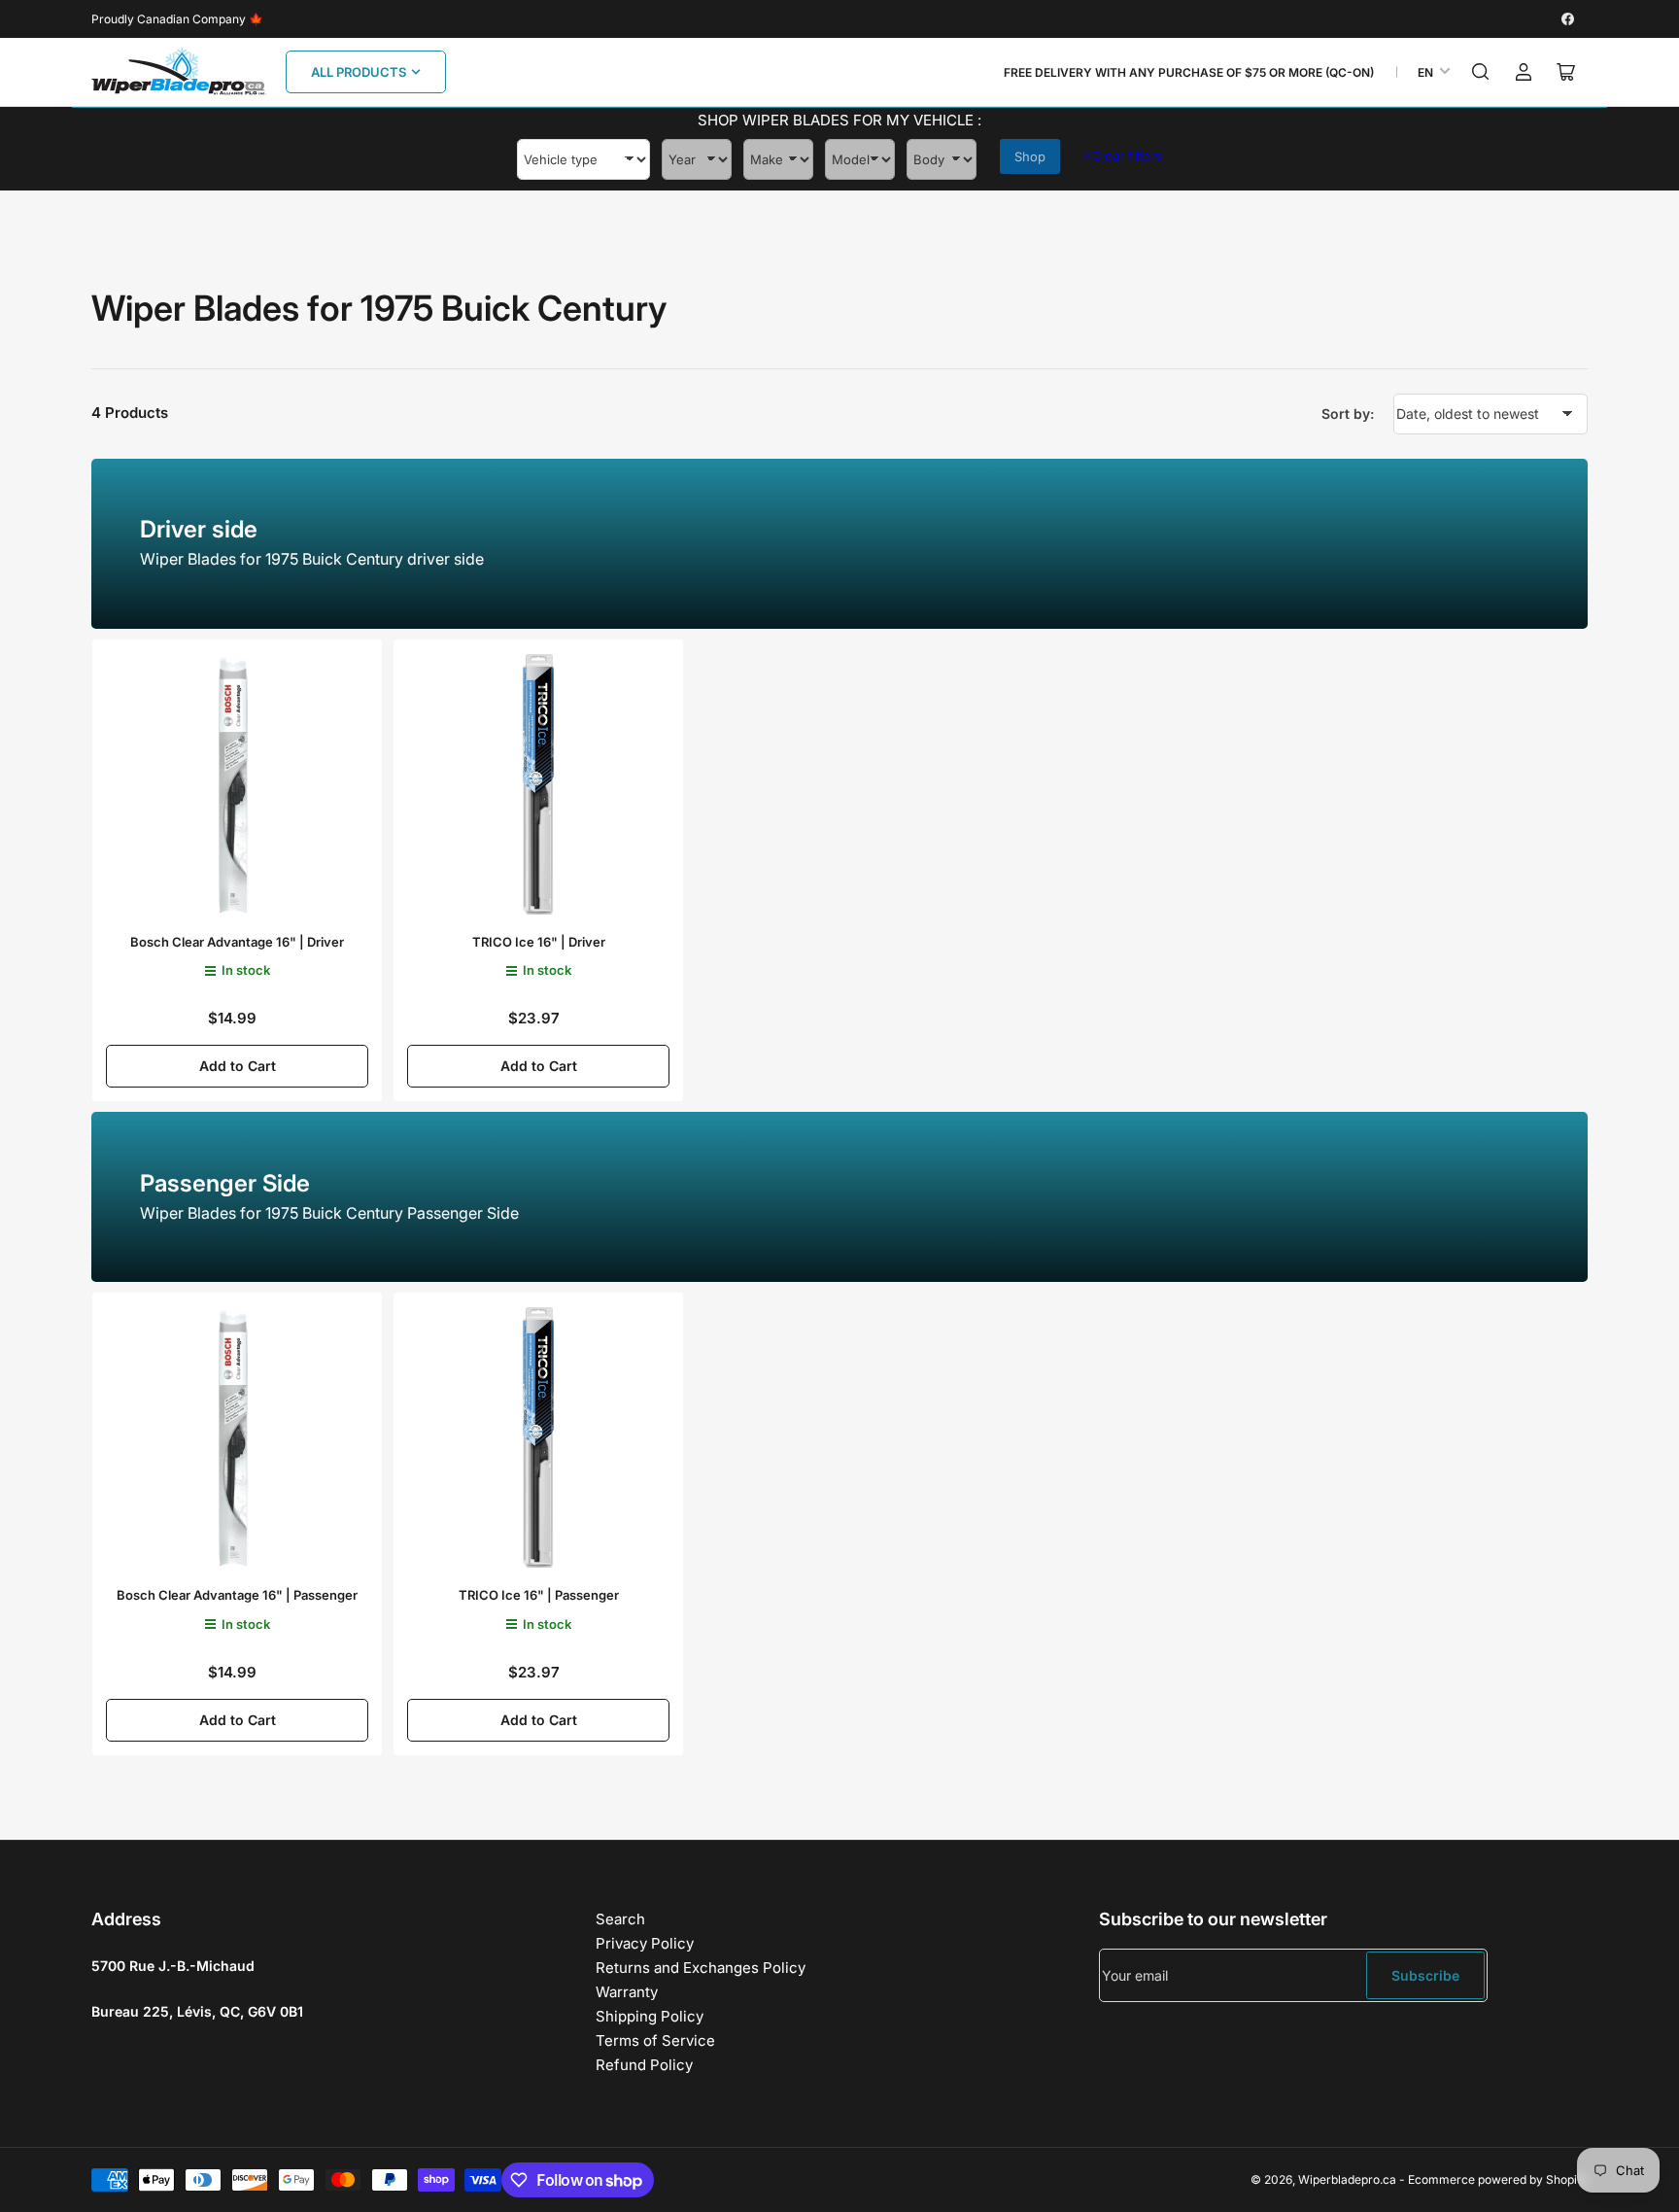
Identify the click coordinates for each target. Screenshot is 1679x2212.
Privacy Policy (645, 1943)
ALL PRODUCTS (359, 72)
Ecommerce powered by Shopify (1498, 2179)
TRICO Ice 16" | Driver (539, 942)
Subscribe (1425, 1975)
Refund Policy (644, 2065)
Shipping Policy (650, 2016)
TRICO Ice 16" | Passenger (539, 1595)
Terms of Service (655, 2040)
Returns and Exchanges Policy (701, 1968)
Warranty (627, 1992)
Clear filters (1123, 156)
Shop (1030, 156)
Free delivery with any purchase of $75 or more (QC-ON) (1189, 72)
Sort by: (1348, 414)
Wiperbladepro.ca (1347, 2179)
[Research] (1481, 72)
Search (620, 1919)
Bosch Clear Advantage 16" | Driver (237, 942)
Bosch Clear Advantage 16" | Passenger (237, 1595)
